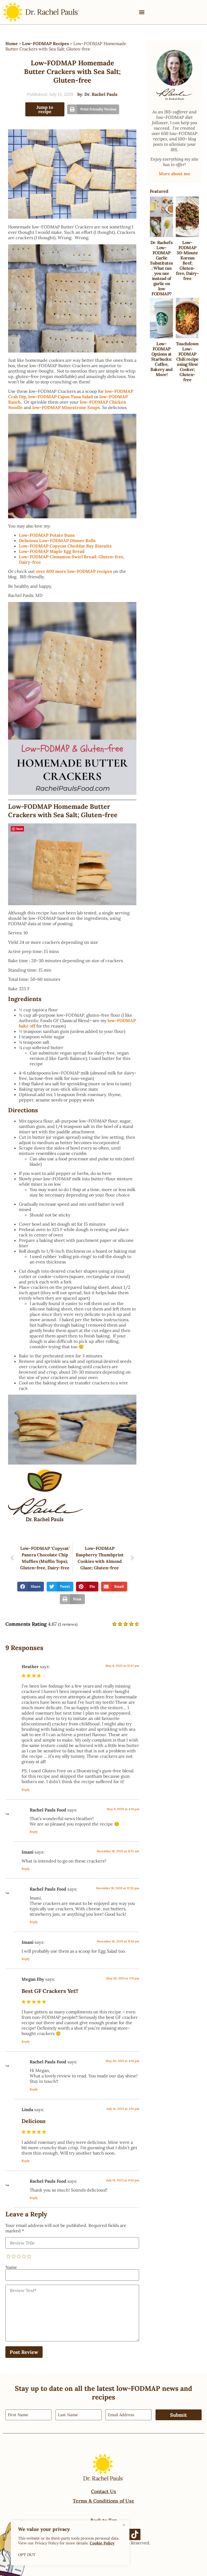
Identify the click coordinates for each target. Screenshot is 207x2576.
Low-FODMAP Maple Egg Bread (52, 551)
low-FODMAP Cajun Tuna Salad (61, 397)
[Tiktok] (135, 2534)
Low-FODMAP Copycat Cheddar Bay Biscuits (65, 546)
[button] (142, 12)
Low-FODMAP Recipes (46, 43)
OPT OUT (27, 2555)
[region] (70, 2543)
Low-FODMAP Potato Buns (47, 535)
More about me (175, 174)
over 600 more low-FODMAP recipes (74, 571)
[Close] (124, 2525)
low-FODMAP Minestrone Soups (66, 407)
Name (11, 2267)
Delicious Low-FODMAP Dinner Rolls (57, 540)
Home (12, 43)
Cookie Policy (102, 2543)
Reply (26, 1790)
